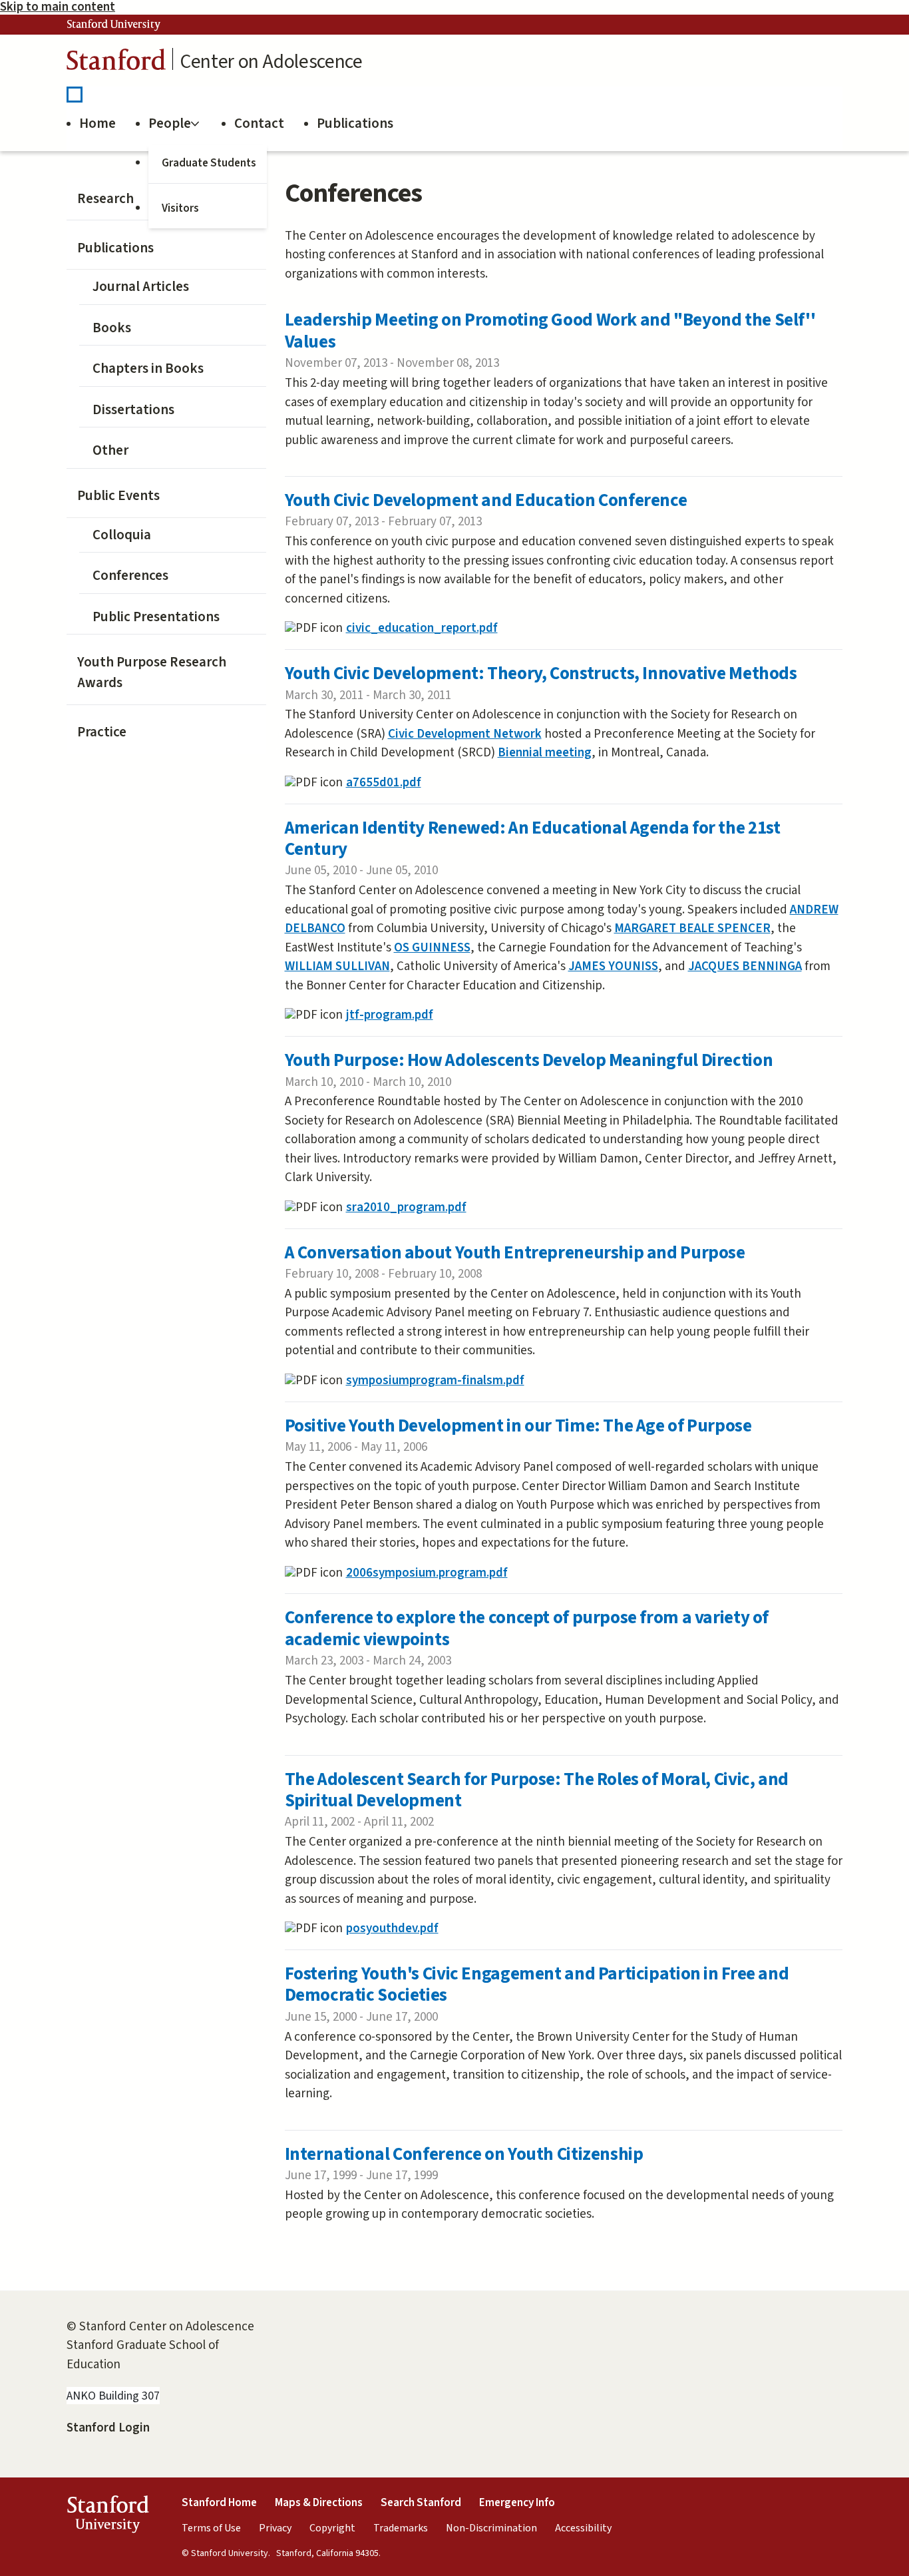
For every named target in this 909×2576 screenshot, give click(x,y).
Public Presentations (156, 617)
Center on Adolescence (271, 62)
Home (97, 123)
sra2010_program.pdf (406, 1207)
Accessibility (583, 2528)
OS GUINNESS (432, 948)
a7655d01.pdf (384, 783)
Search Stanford (421, 2503)
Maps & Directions (319, 2503)
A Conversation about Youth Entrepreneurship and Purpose (515, 1253)
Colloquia (122, 535)
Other (110, 450)
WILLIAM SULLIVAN (337, 966)
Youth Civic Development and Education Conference (486, 500)
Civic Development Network (465, 734)
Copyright (332, 2528)
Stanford (116, 63)
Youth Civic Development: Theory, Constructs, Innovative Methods (541, 673)
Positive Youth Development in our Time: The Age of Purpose (518, 1426)
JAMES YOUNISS (613, 966)
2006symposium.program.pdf (427, 1573)
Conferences (130, 575)
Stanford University (114, 25)
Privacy (275, 2528)
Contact (259, 123)
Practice (102, 732)
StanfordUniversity (107, 2517)
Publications (355, 123)
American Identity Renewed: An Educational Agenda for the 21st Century (533, 839)
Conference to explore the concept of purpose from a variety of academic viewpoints (527, 1628)
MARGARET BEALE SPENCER (692, 928)
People (170, 123)
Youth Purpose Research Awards (152, 672)
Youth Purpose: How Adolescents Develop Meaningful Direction (529, 1060)
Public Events (118, 495)
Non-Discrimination (491, 2528)
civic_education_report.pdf (422, 628)
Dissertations (133, 409)
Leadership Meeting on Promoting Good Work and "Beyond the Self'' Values (550, 331)
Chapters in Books (148, 368)
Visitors (180, 208)
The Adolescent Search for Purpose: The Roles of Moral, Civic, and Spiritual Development (537, 1790)
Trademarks (401, 2528)
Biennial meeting (545, 753)
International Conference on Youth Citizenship (464, 2154)
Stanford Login (108, 2428)
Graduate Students (209, 163)
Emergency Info (517, 2503)
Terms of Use (211, 2528)
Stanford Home (219, 2503)
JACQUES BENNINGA (745, 966)
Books (112, 328)
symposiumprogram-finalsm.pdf (435, 1381)
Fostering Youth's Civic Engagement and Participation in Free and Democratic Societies (537, 1984)
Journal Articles (141, 286)
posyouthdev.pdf (392, 1929)
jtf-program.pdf (390, 1015)
